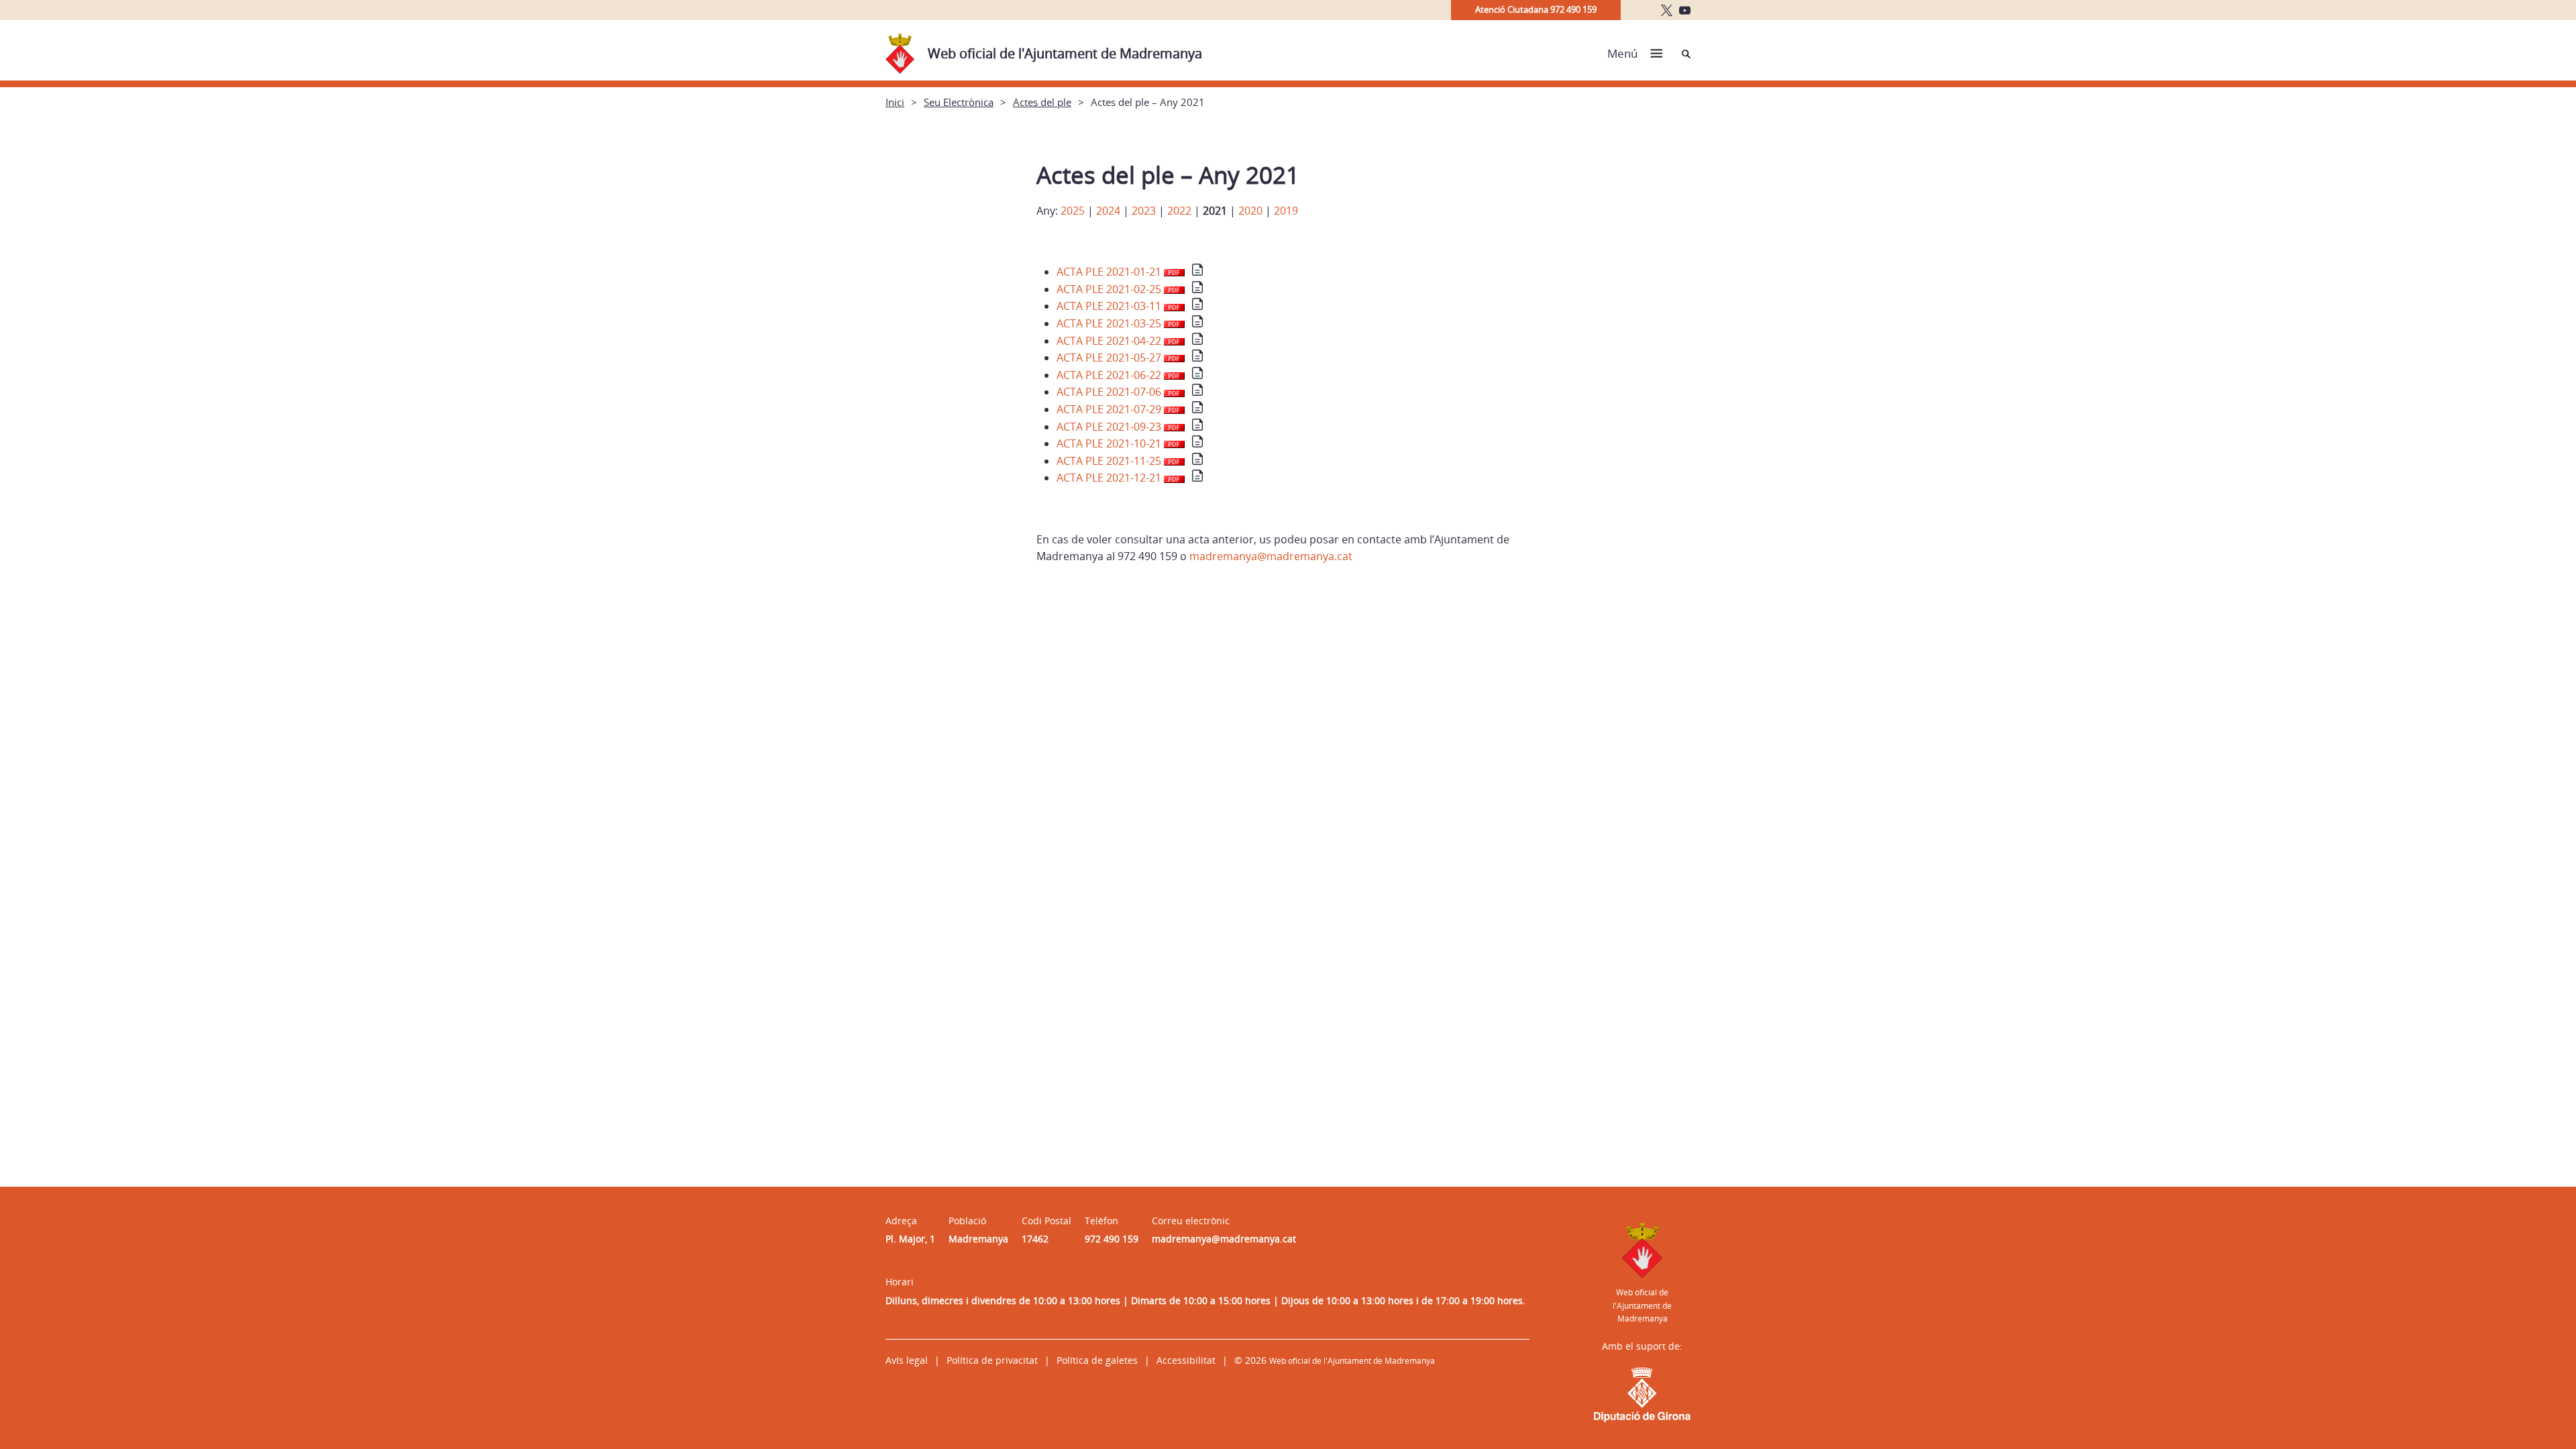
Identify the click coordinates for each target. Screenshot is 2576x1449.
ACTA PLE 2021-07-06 (1110, 392)
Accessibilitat (1186, 1360)
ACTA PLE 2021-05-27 (1110, 358)
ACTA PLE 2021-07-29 (1110, 409)
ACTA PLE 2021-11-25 (1110, 461)
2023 (1144, 211)
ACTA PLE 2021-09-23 (1110, 427)
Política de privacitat (992, 1360)
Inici (895, 102)
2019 (1286, 211)
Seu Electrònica (959, 102)
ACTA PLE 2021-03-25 (1110, 323)
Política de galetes (1097, 1360)
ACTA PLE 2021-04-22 (1110, 341)
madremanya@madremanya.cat (1271, 556)
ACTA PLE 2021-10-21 (1110, 443)
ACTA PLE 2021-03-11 (1110, 306)
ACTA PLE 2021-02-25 (1110, 289)
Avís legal (907, 1360)
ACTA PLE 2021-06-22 (1110, 375)
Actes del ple (1042, 102)
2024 (1108, 211)
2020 (1250, 211)
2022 (1179, 211)
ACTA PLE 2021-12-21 (1110, 478)
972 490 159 (1112, 1239)
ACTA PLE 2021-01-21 (1110, 272)
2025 (1073, 211)
